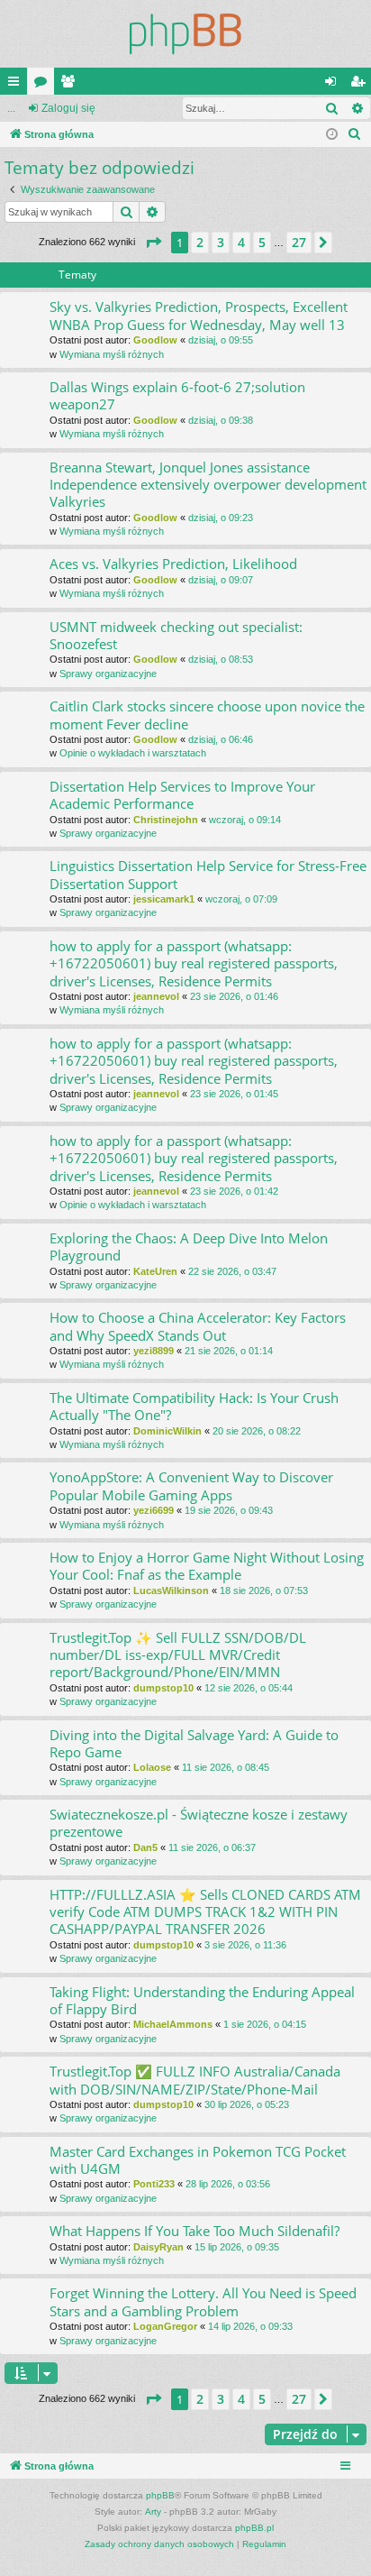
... (11, 108)
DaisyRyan (158, 2247)
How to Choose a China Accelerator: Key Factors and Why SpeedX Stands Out (198, 1326)
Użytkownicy (71, 85)
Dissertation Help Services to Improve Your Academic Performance (182, 795)
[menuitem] (355, 134)
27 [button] (299, 242)
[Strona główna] (185, 34)
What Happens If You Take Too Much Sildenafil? (195, 2231)
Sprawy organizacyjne (108, 674)
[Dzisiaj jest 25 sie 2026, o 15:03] (332, 135)
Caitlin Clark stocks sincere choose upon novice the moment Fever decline (207, 715)
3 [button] (221, 242)
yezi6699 (154, 1510)
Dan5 (145, 1847)
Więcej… (17, 85)
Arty (153, 2512)
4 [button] (241, 242)
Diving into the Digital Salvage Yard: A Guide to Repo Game (194, 1743)
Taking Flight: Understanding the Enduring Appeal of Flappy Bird (202, 2000)
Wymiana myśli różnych (112, 354)
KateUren (155, 1271)
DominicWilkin (167, 1431)
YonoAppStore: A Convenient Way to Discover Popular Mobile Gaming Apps (191, 1485)
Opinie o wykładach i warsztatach (133, 753)
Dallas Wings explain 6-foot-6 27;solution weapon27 (177, 395)
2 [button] (200, 242)
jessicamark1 (164, 899)
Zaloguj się (68, 108)
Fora (44, 85)
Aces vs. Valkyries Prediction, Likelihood (173, 564)
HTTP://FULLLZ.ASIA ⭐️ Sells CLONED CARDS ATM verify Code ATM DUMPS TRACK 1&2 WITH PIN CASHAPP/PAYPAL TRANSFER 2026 (205, 1912)
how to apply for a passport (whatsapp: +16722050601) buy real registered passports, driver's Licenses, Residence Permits (194, 963)
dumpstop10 (163, 1688)
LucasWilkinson (171, 1591)
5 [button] (262, 242)
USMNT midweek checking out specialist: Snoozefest (176, 635)
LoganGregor (165, 2326)
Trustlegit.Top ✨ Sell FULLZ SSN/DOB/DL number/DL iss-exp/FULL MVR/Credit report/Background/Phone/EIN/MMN (178, 1655)
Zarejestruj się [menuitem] (361, 85)
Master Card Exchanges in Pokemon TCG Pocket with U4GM (198, 2160)
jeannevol (156, 996)
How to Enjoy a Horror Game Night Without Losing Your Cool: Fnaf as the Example (207, 1566)
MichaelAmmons (173, 2024)
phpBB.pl (254, 2528)
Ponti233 (154, 2184)
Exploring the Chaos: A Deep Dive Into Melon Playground (189, 1247)
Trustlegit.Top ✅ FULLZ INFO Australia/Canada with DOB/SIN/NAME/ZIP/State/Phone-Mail (195, 2080)
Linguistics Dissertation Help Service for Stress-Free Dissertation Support (208, 874)
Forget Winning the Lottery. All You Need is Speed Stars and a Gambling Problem (203, 2301)
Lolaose (152, 1767)
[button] (153, 243)
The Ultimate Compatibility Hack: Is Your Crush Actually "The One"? (194, 1406)
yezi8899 (154, 1351)
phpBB (160, 2495)
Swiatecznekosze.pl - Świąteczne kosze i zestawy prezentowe (199, 1823)
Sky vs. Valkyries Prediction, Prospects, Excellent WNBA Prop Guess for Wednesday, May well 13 (199, 315)
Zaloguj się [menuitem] (334, 85)
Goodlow (155, 340)
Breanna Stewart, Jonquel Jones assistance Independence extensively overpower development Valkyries (208, 485)
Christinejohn (166, 820)
